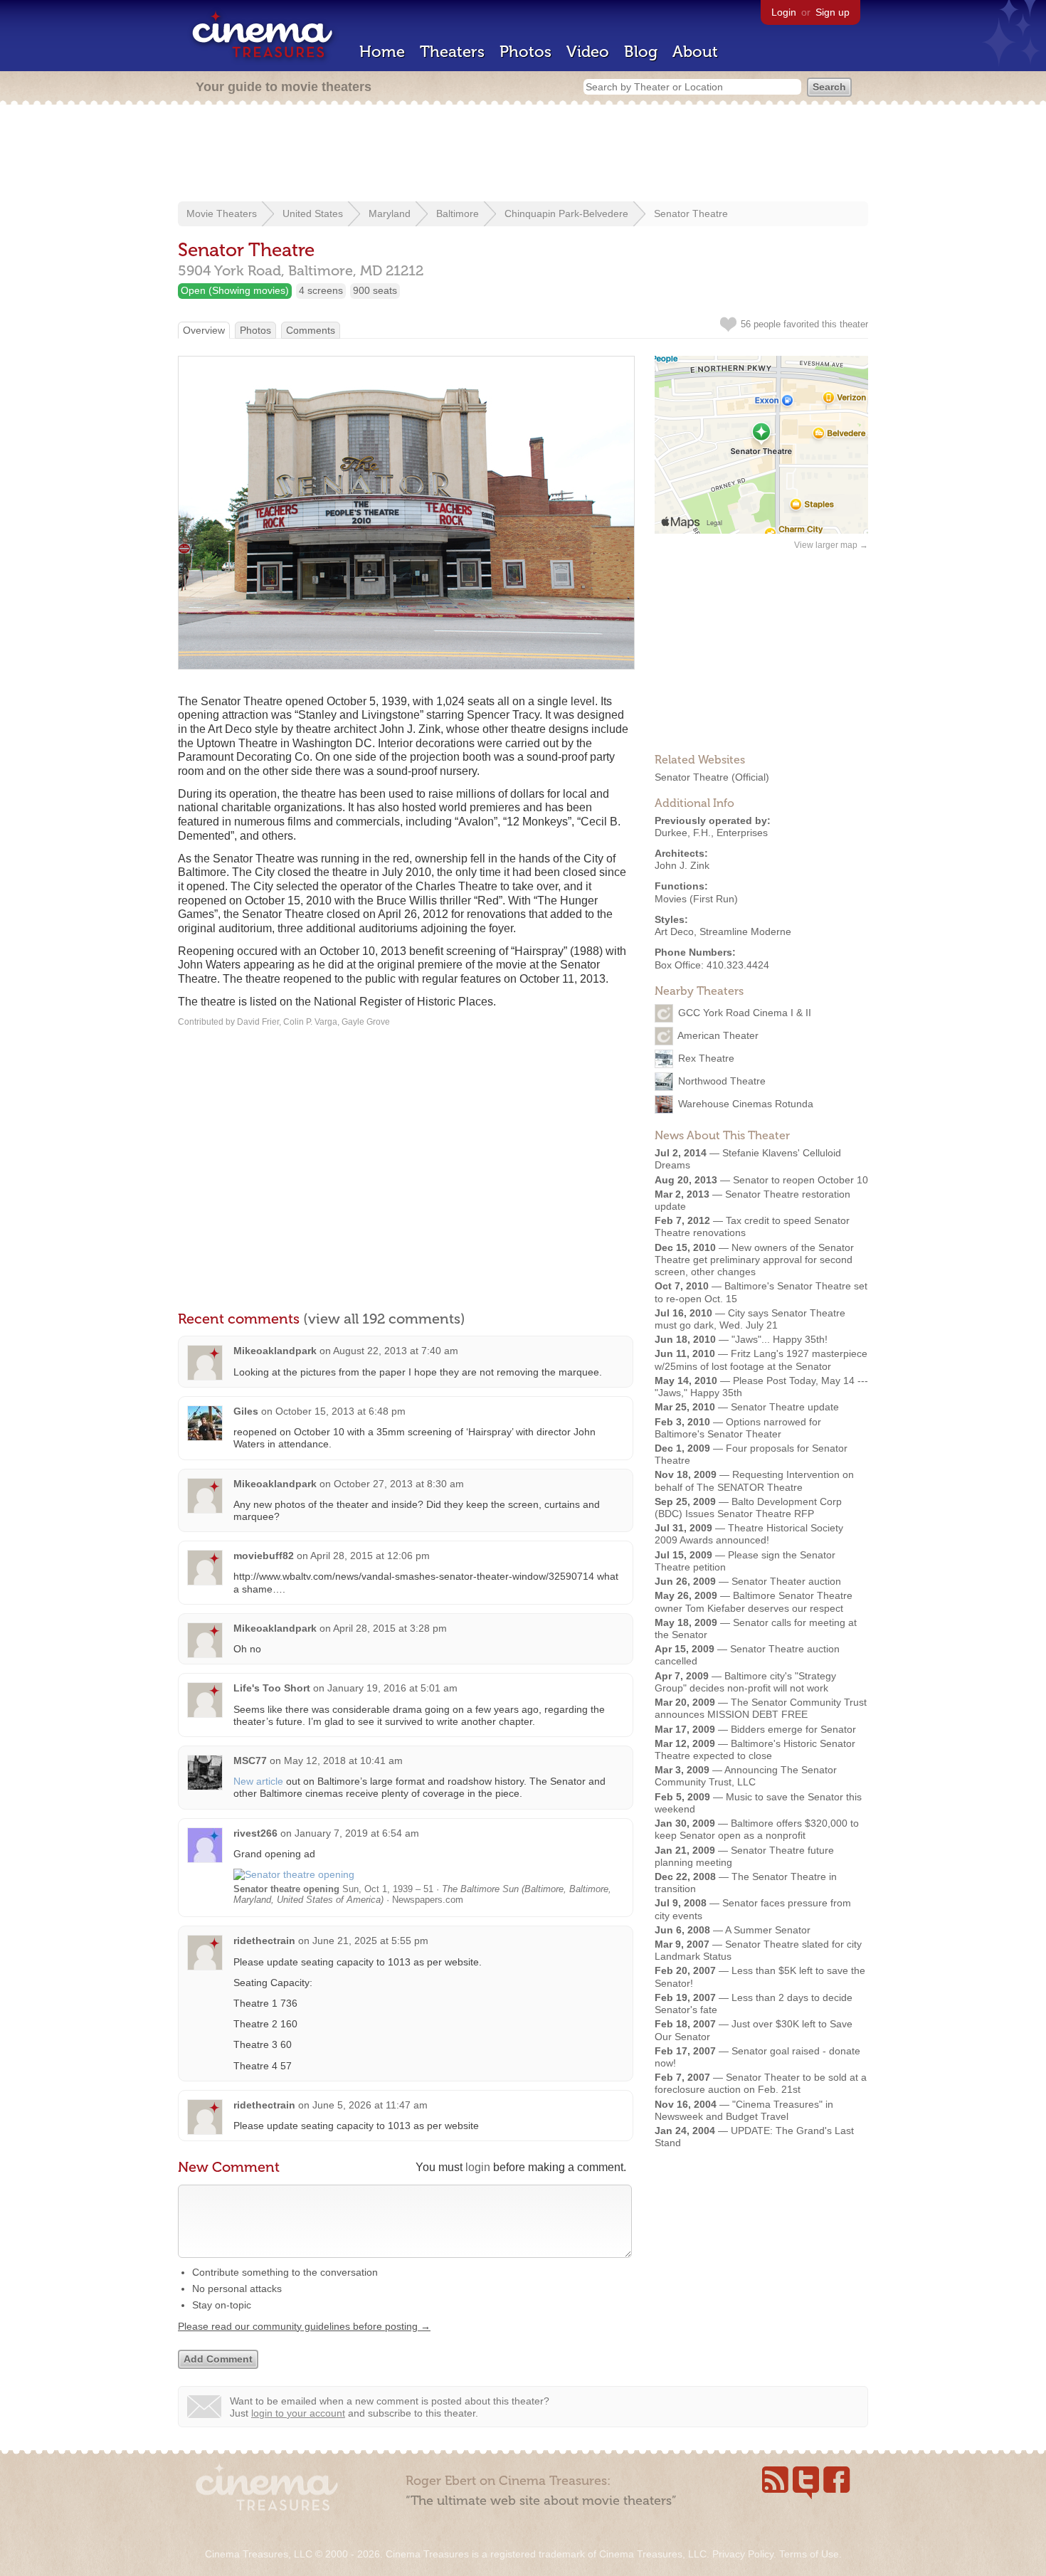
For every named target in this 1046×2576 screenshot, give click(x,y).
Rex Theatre (706, 1058)
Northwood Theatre (722, 1081)
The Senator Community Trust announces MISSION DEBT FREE (761, 1708)
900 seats (375, 290)
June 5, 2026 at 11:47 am (370, 2105)
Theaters (452, 52)
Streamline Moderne (745, 931)
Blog (641, 52)
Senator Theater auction (786, 1581)
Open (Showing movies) (235, 290)
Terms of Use (809, 2554)
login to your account (298, 2413)
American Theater (718, 1035)
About (695, 52)
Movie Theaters (222, 213)
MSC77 (250, 1761)
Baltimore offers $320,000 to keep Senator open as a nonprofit (757, 1829)
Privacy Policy (743, 2554)
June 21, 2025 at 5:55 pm (370, 1941)
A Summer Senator (768, 1930)
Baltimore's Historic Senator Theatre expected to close (755, 1749)
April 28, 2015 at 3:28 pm (390, 1628)
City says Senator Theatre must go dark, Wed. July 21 (750, 1319)
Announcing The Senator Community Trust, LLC (746, 1776)
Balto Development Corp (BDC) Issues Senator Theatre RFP (748, 1508)
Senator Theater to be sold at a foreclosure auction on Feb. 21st (761, 2083)
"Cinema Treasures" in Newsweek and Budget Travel (744, 2110)
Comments (311, 330)
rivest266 (255, 1833)
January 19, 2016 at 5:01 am (392, 1688)
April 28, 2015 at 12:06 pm (370, 1556)
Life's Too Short (272, 1688)
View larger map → (831, 545)
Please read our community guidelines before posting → (304, 2326)
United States (313, 213)
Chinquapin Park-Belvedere (566, 213)
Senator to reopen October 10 (801, 1180)
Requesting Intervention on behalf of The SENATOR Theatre (754, 1480)
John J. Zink (682, 865)
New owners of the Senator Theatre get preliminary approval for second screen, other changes (754, 1260)
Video (588, 52)
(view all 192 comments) (384, 1319)
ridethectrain (264, 1941)
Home (382, 52)
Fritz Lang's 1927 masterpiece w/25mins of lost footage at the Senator (761, 1360)
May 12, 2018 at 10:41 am (343, 1761)
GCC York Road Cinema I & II (745, 1013)
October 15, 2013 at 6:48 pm (340, 1411)
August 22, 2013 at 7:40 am (396, 1351)
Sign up (833, 12)
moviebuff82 (264, 1556)
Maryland (390, 213)
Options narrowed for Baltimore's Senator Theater (738, 1428)
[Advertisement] (523, 154)
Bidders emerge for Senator (793, 1729)
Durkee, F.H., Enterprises (711, 833)
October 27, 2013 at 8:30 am (399, 1484)
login (478, 2167)
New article (258, 1781)
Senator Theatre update (785, 1407)
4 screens (321, 290)
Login (784, 12)
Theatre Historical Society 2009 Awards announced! (749, 1534)
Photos (525, 52)
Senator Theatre (691, 213)
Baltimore (458, 213)
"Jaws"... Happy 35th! (780, 1339)
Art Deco (674, 931)
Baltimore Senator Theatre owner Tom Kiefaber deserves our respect (754, 1601)
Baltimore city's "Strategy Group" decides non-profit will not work (745, 1682)
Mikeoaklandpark (275, 1351)
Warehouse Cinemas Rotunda (746, 1104)
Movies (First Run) (696, 899)
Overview (204, 330)
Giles (246, 1411)
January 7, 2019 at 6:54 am (357, 1833)
